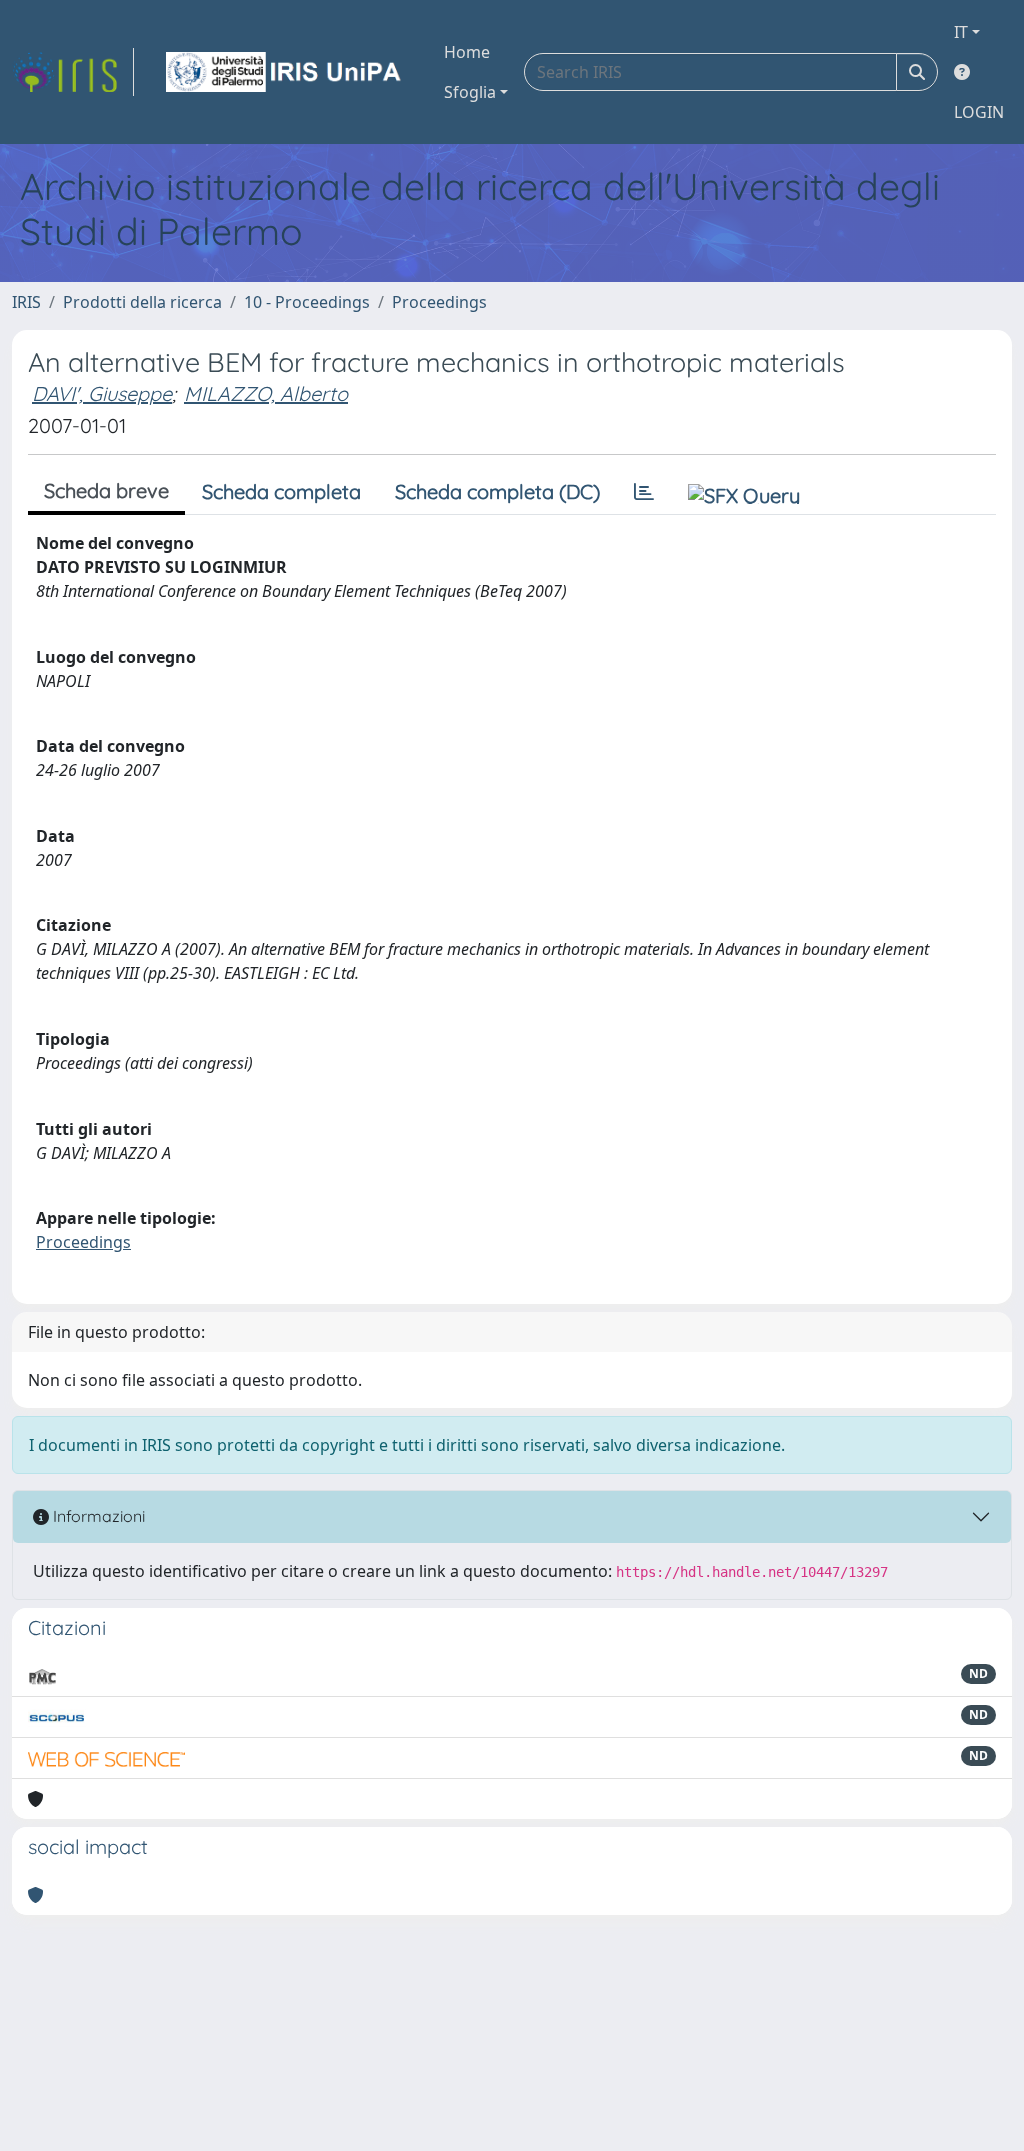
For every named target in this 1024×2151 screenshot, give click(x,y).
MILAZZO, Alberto (266, 393)
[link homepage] (73, 72)
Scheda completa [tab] (281, 491)
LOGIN (979, 112)
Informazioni (97, 1516)
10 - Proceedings (307, 302)
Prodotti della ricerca (142, 302)
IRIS (26, 302)
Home (467, 52)
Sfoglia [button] (470, 92)
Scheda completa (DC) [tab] (497, 491)
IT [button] (961, 32)
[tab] (644, 492)
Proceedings (439, 302)
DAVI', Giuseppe (102, 393)
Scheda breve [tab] (106, 490)
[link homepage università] (285, 72)
